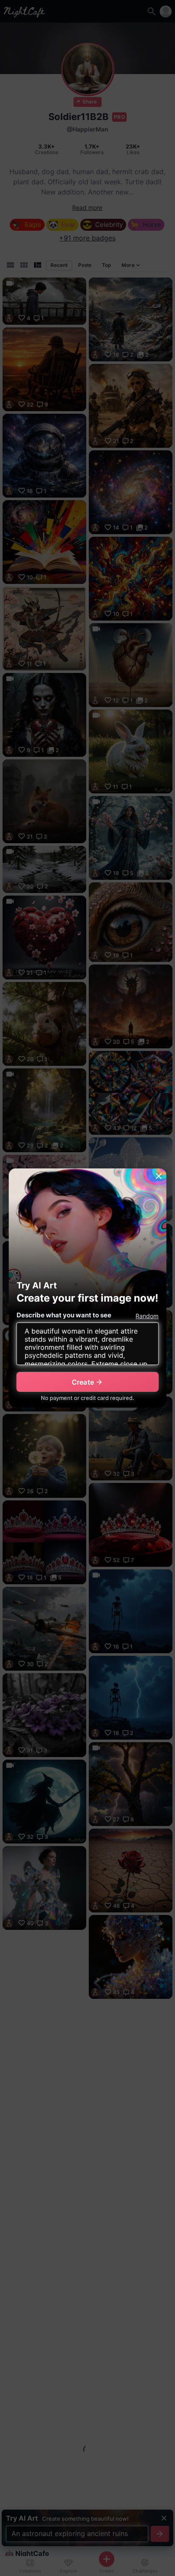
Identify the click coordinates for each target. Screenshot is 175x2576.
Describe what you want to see (64, 1315)
